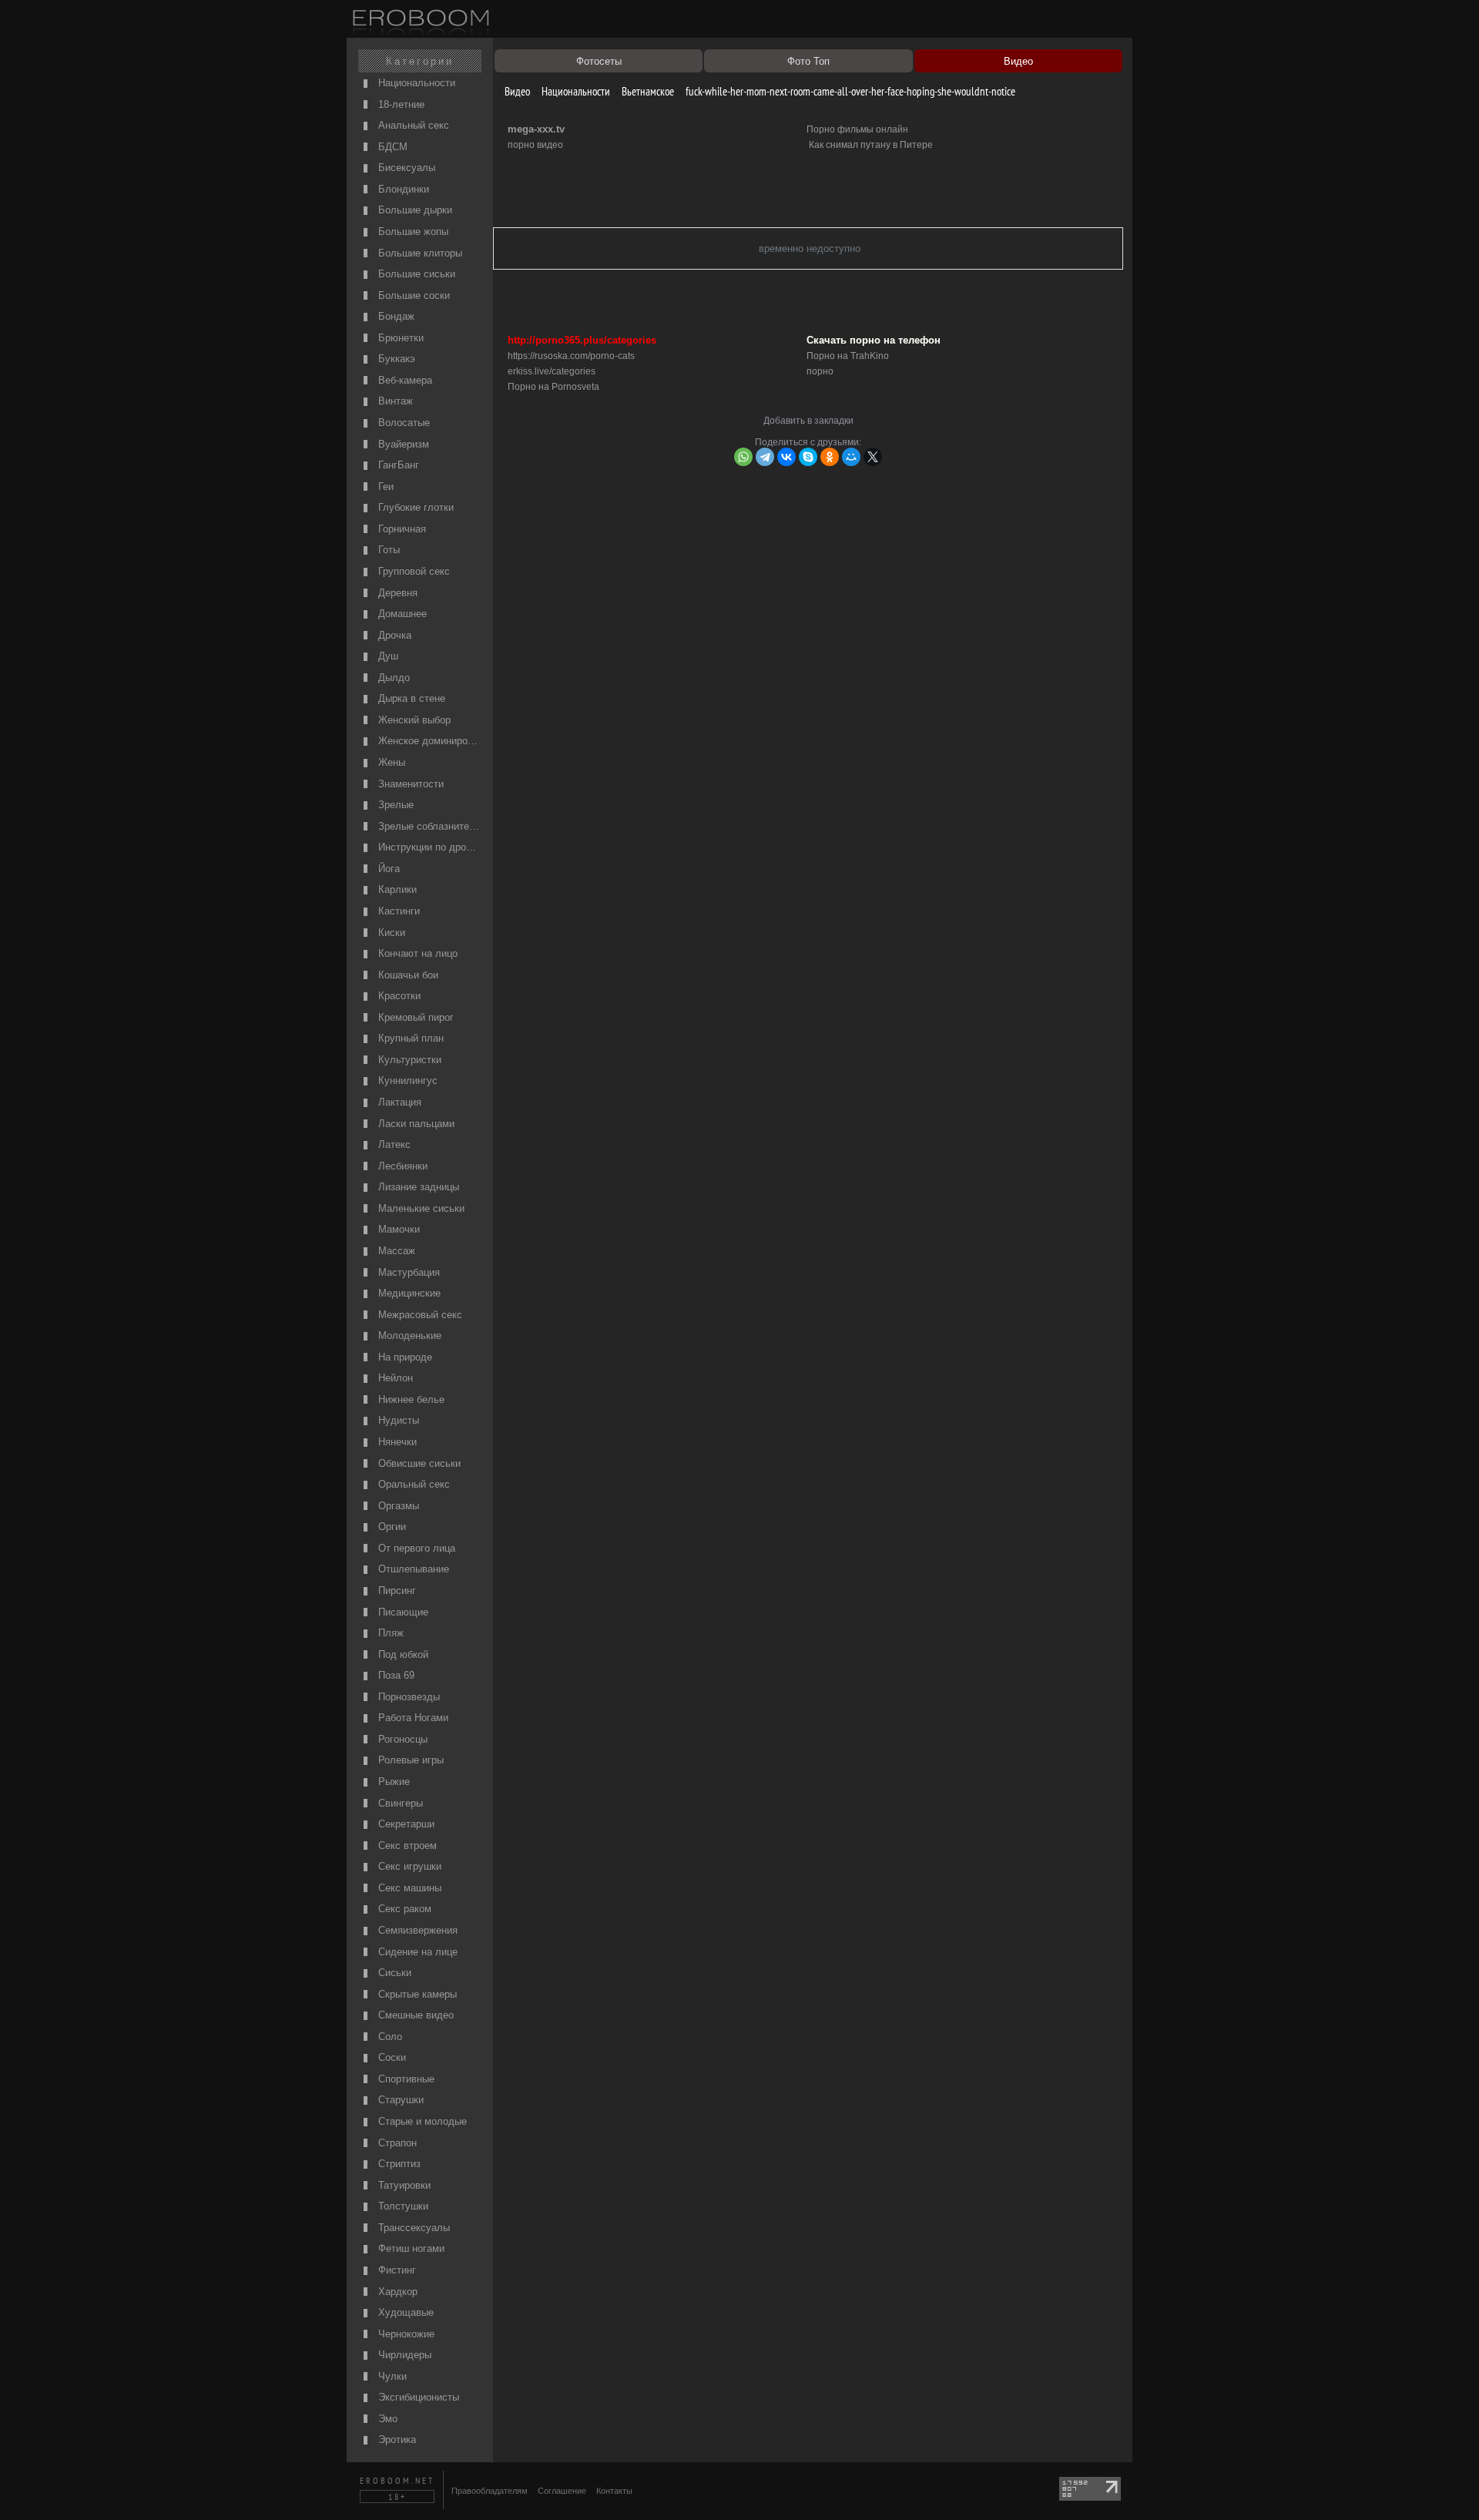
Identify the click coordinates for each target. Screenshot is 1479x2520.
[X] (873, 457)
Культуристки (408, 1060)
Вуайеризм (402, 444)
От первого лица (415, 1548)
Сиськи (393, 1973)
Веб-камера (404, 380)
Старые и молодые (421, 2121)
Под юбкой (402, 1654)
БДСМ (391, 147)
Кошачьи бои (407, 975)
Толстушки (402, 2206)
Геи (384, 487)
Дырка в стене (410, 698)
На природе (404, 1357)
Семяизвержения (416, 1930)
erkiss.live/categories (552, 371)
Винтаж (394, 401)
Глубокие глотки (414, 507)
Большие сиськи (415, 274)
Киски (390, 933)
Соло (389, 2037)
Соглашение (562, 2491)
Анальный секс (412, 125)
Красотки (398, 996)
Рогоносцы (401, 1739)
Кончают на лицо (416, 953)
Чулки (391, 2376)
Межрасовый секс (419, 1315)
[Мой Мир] (851, 457)
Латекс (393, 1144)
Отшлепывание (412, 1569)
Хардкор (396, 2292)
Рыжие (392, 1782)
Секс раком (403, 1909)
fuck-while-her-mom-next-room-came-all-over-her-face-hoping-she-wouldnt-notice (849, 91)
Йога (387, 869)
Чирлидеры (403, 2355)
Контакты (614, 2491)
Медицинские (408, 1293)
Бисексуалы (405, 168)
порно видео (535, 145)
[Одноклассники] (830, 457)
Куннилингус (406, 1080)
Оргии (391, 1527)
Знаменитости (409, 784)
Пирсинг (396, 1591)
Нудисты (397, 1420)
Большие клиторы (419, 253)
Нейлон (394, 1378)
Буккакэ (395, 359)
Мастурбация (407, 1272)
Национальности (415, 83)
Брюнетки (399, 338)
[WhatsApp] (743, 457)
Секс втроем (406, 1846)
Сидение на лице (416, 1952)
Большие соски (413, 295)
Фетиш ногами (410, 2248)
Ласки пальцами (415, 1124)
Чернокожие (405, 2334)
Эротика (396, 2439)
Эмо (386, 2419)
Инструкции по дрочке (428, 847)
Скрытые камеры (416, 1994)
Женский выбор (413, 720)
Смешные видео (414, 2015)
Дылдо (392, 678)
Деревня (396, 593)
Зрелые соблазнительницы (428, 826)
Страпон (396, 2143)
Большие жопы (412, 232)
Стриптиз (398, 2164)
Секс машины (408, 1888)
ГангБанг (397, 465)
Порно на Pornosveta (553, 387)
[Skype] (808, 457)
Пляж (389, 1633)
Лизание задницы (417, 1187)
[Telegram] (765, 457)
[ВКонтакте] (786, 457)
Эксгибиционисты (417, 2397)
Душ (387, 656)
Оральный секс (413, 1484)
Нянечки (396, 1442)
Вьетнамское (647, 91)
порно (820, 371)
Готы (387, 550)
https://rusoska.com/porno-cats (571, 356)
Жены (390, 762)
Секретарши (405, 1824)
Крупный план (409, 1038)
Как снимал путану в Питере (871, 145)
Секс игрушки (408, 1866)
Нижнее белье (410, 1399)
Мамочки (397, 1229)
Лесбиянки (401, 1166)
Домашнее (401, 614)
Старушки (399, 2100)
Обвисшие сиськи (418, 1463)
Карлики (396, 889)
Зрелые (394, 805)
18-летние (400, 104)
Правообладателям (490, 2491)
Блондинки (402, 189)
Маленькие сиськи (420, 1208)
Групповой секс (413, 571)
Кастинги (397, 911)
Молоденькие (408, 1335)
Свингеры (399, 1803)
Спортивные (405, 2079)
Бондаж (395, 316)
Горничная (401, 529)
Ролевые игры (409, 1760)
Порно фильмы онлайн (857, 129)
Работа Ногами (412, 1718)
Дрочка (393, 635)
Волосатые (402, 423)
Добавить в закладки (808, 421)
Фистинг (396, 2270)
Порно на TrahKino (848, 356)
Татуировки (403, 2185)
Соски (391, 2057)
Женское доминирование (428, 741)
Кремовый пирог (414, 1017)
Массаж (395, 1251)
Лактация (398, 1102)
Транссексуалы (413, 2228)
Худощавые (404, 2312)
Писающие (402, 1612)
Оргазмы (397, 1506)
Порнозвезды (407, 1697)
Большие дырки (414, 210)
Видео (516, 91)
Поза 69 (395, 1675)
